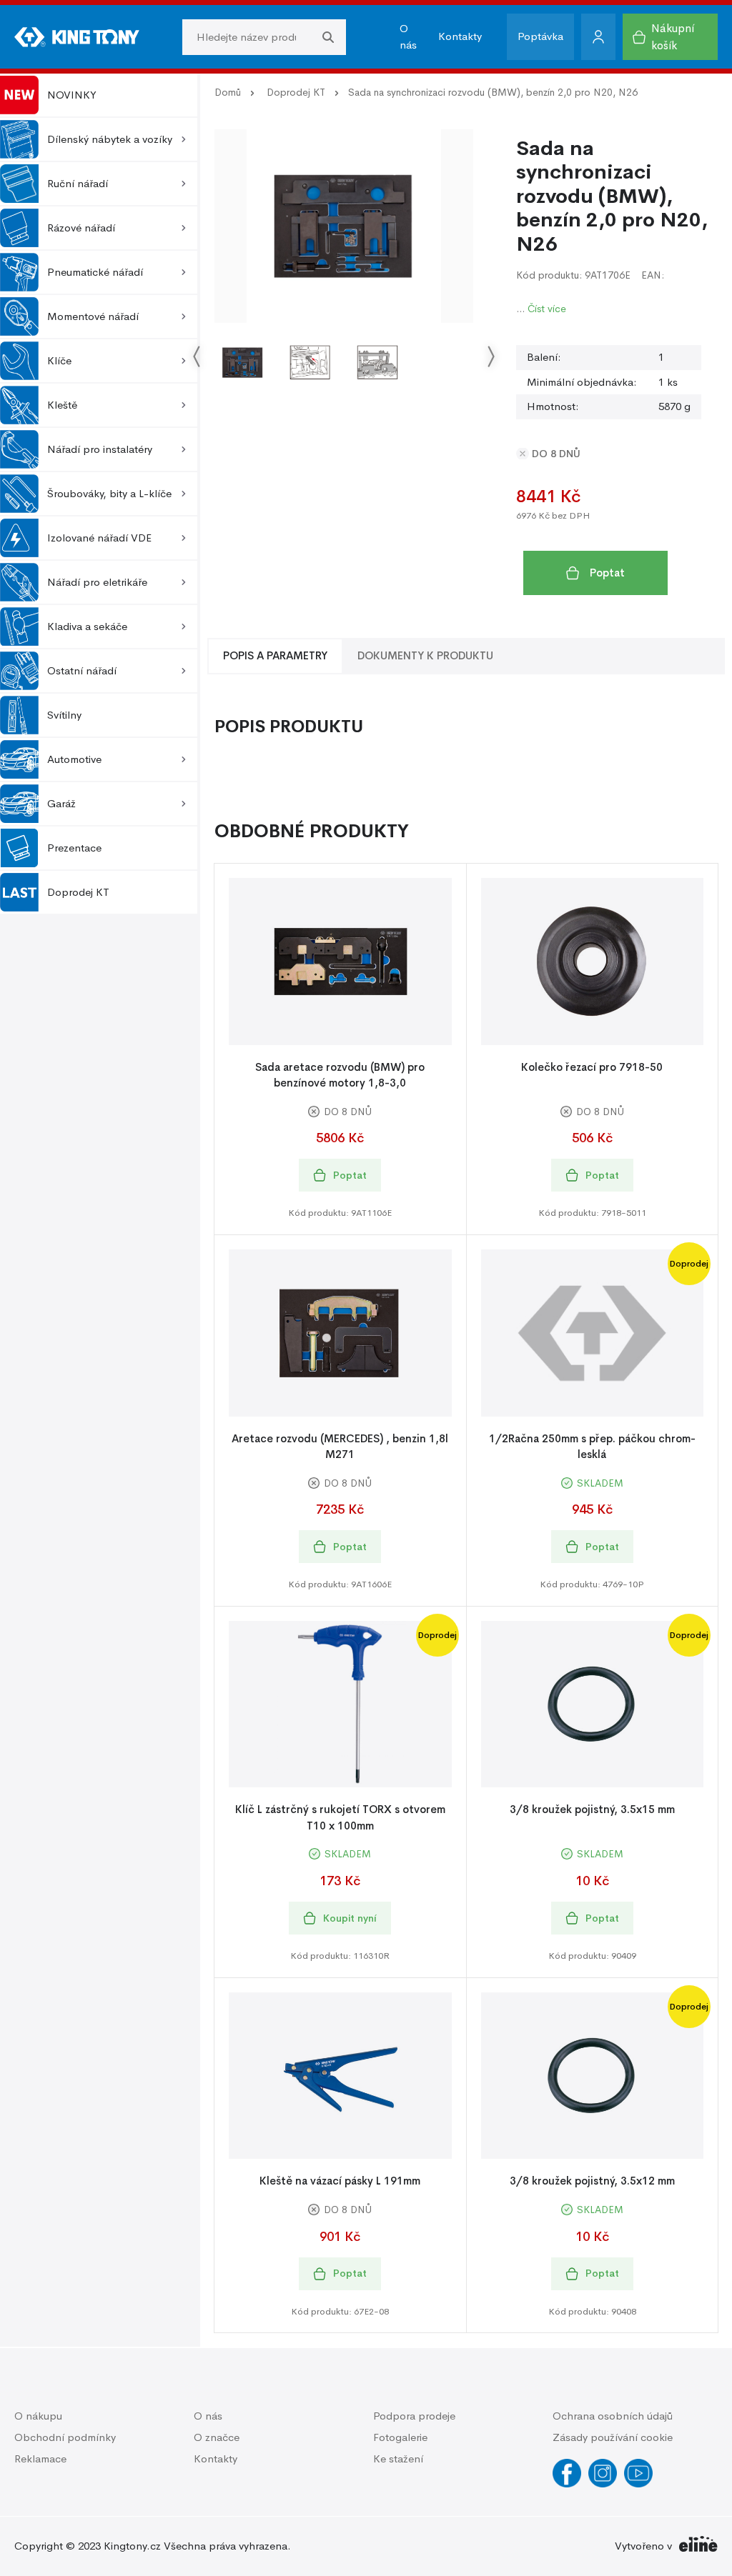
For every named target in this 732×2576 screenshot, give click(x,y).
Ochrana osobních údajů (613, 2416)
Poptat (607, 573)
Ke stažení (398, 2458)
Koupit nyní (350, 1918)
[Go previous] (197, 357)
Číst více (547, 309)
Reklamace (40, 2458)
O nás (408, 36)
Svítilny (64, 715)
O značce (217, 2437)
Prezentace (74, 848)
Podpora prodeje (414, 2416)
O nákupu (38, 2416)
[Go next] (490, 357)
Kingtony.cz (132, 2546)
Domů (228, 92)
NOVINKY (72, 95)
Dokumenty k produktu (425, 655)
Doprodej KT (78, 892)
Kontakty (460, 36)
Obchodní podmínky (65, 2437)
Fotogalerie (400, 2437)
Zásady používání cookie (613, 2437)
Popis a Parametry (275, 655)
